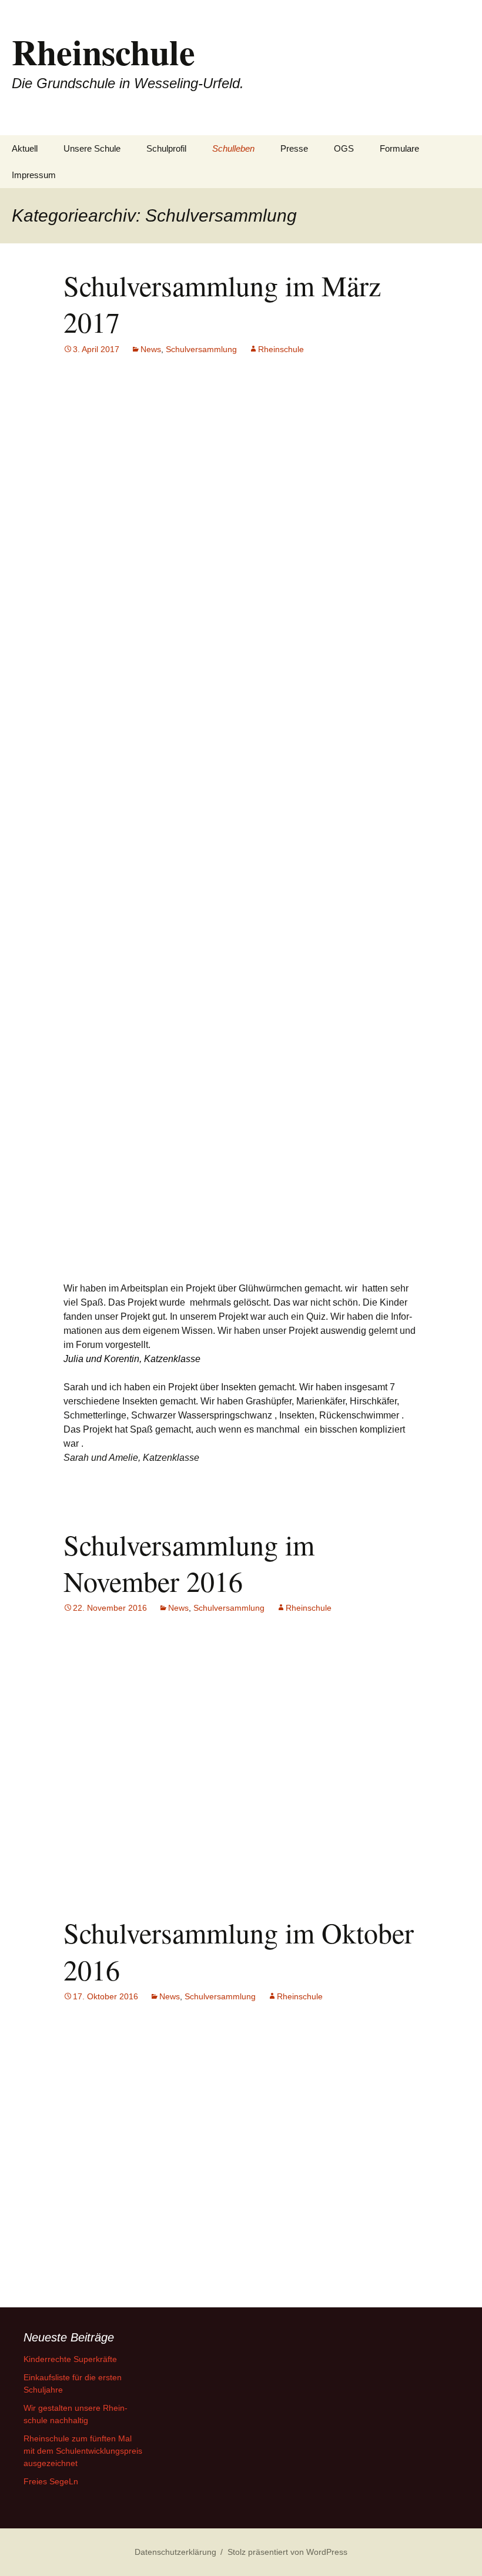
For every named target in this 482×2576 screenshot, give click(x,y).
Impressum (34, 175)
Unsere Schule (92, 148)
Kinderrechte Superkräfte (70, 2359)
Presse (294, 148)
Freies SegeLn (51, 2481)
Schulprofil (166, 148)
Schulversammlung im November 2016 (189, 1563)
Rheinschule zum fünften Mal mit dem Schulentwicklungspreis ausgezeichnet (83, 2451)
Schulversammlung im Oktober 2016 (239, 1951)
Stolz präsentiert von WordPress (287, 2552)
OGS (344, 148)
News (151, 349)
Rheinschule (281, 349)
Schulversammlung (201, 349)
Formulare (399, 148)
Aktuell (25, 148)
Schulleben (233, 148)
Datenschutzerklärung (175, 2552)
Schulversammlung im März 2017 (222, 303)
